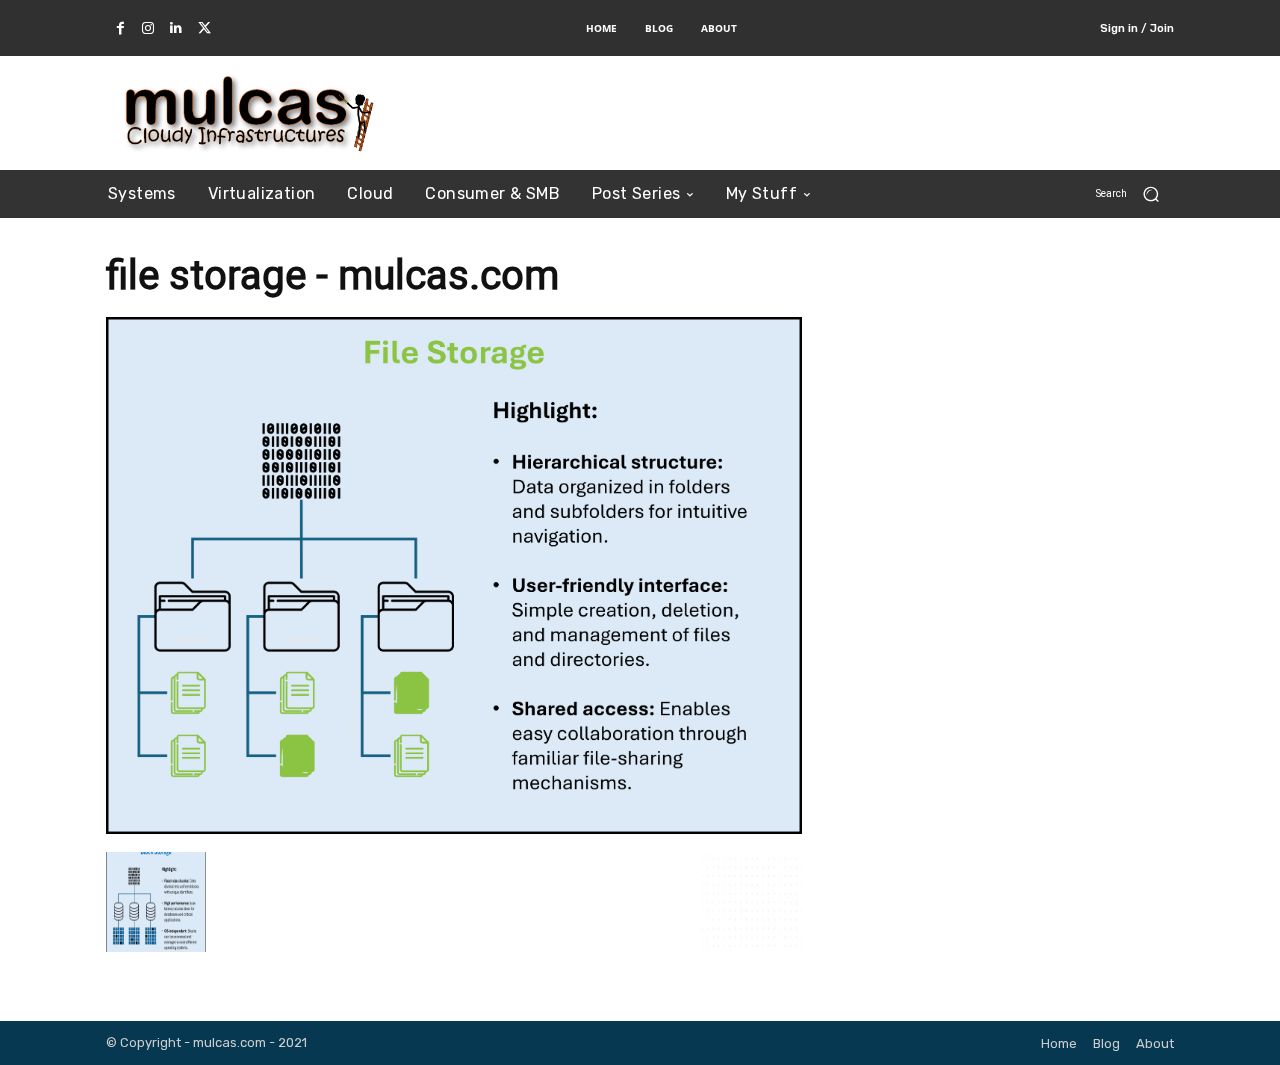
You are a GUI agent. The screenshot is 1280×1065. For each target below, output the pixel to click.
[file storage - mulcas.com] (454, 827)
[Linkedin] (176, 29)
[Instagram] (148, 29)
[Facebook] (120, 29)
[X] (204, 29)
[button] (1135, 193)
